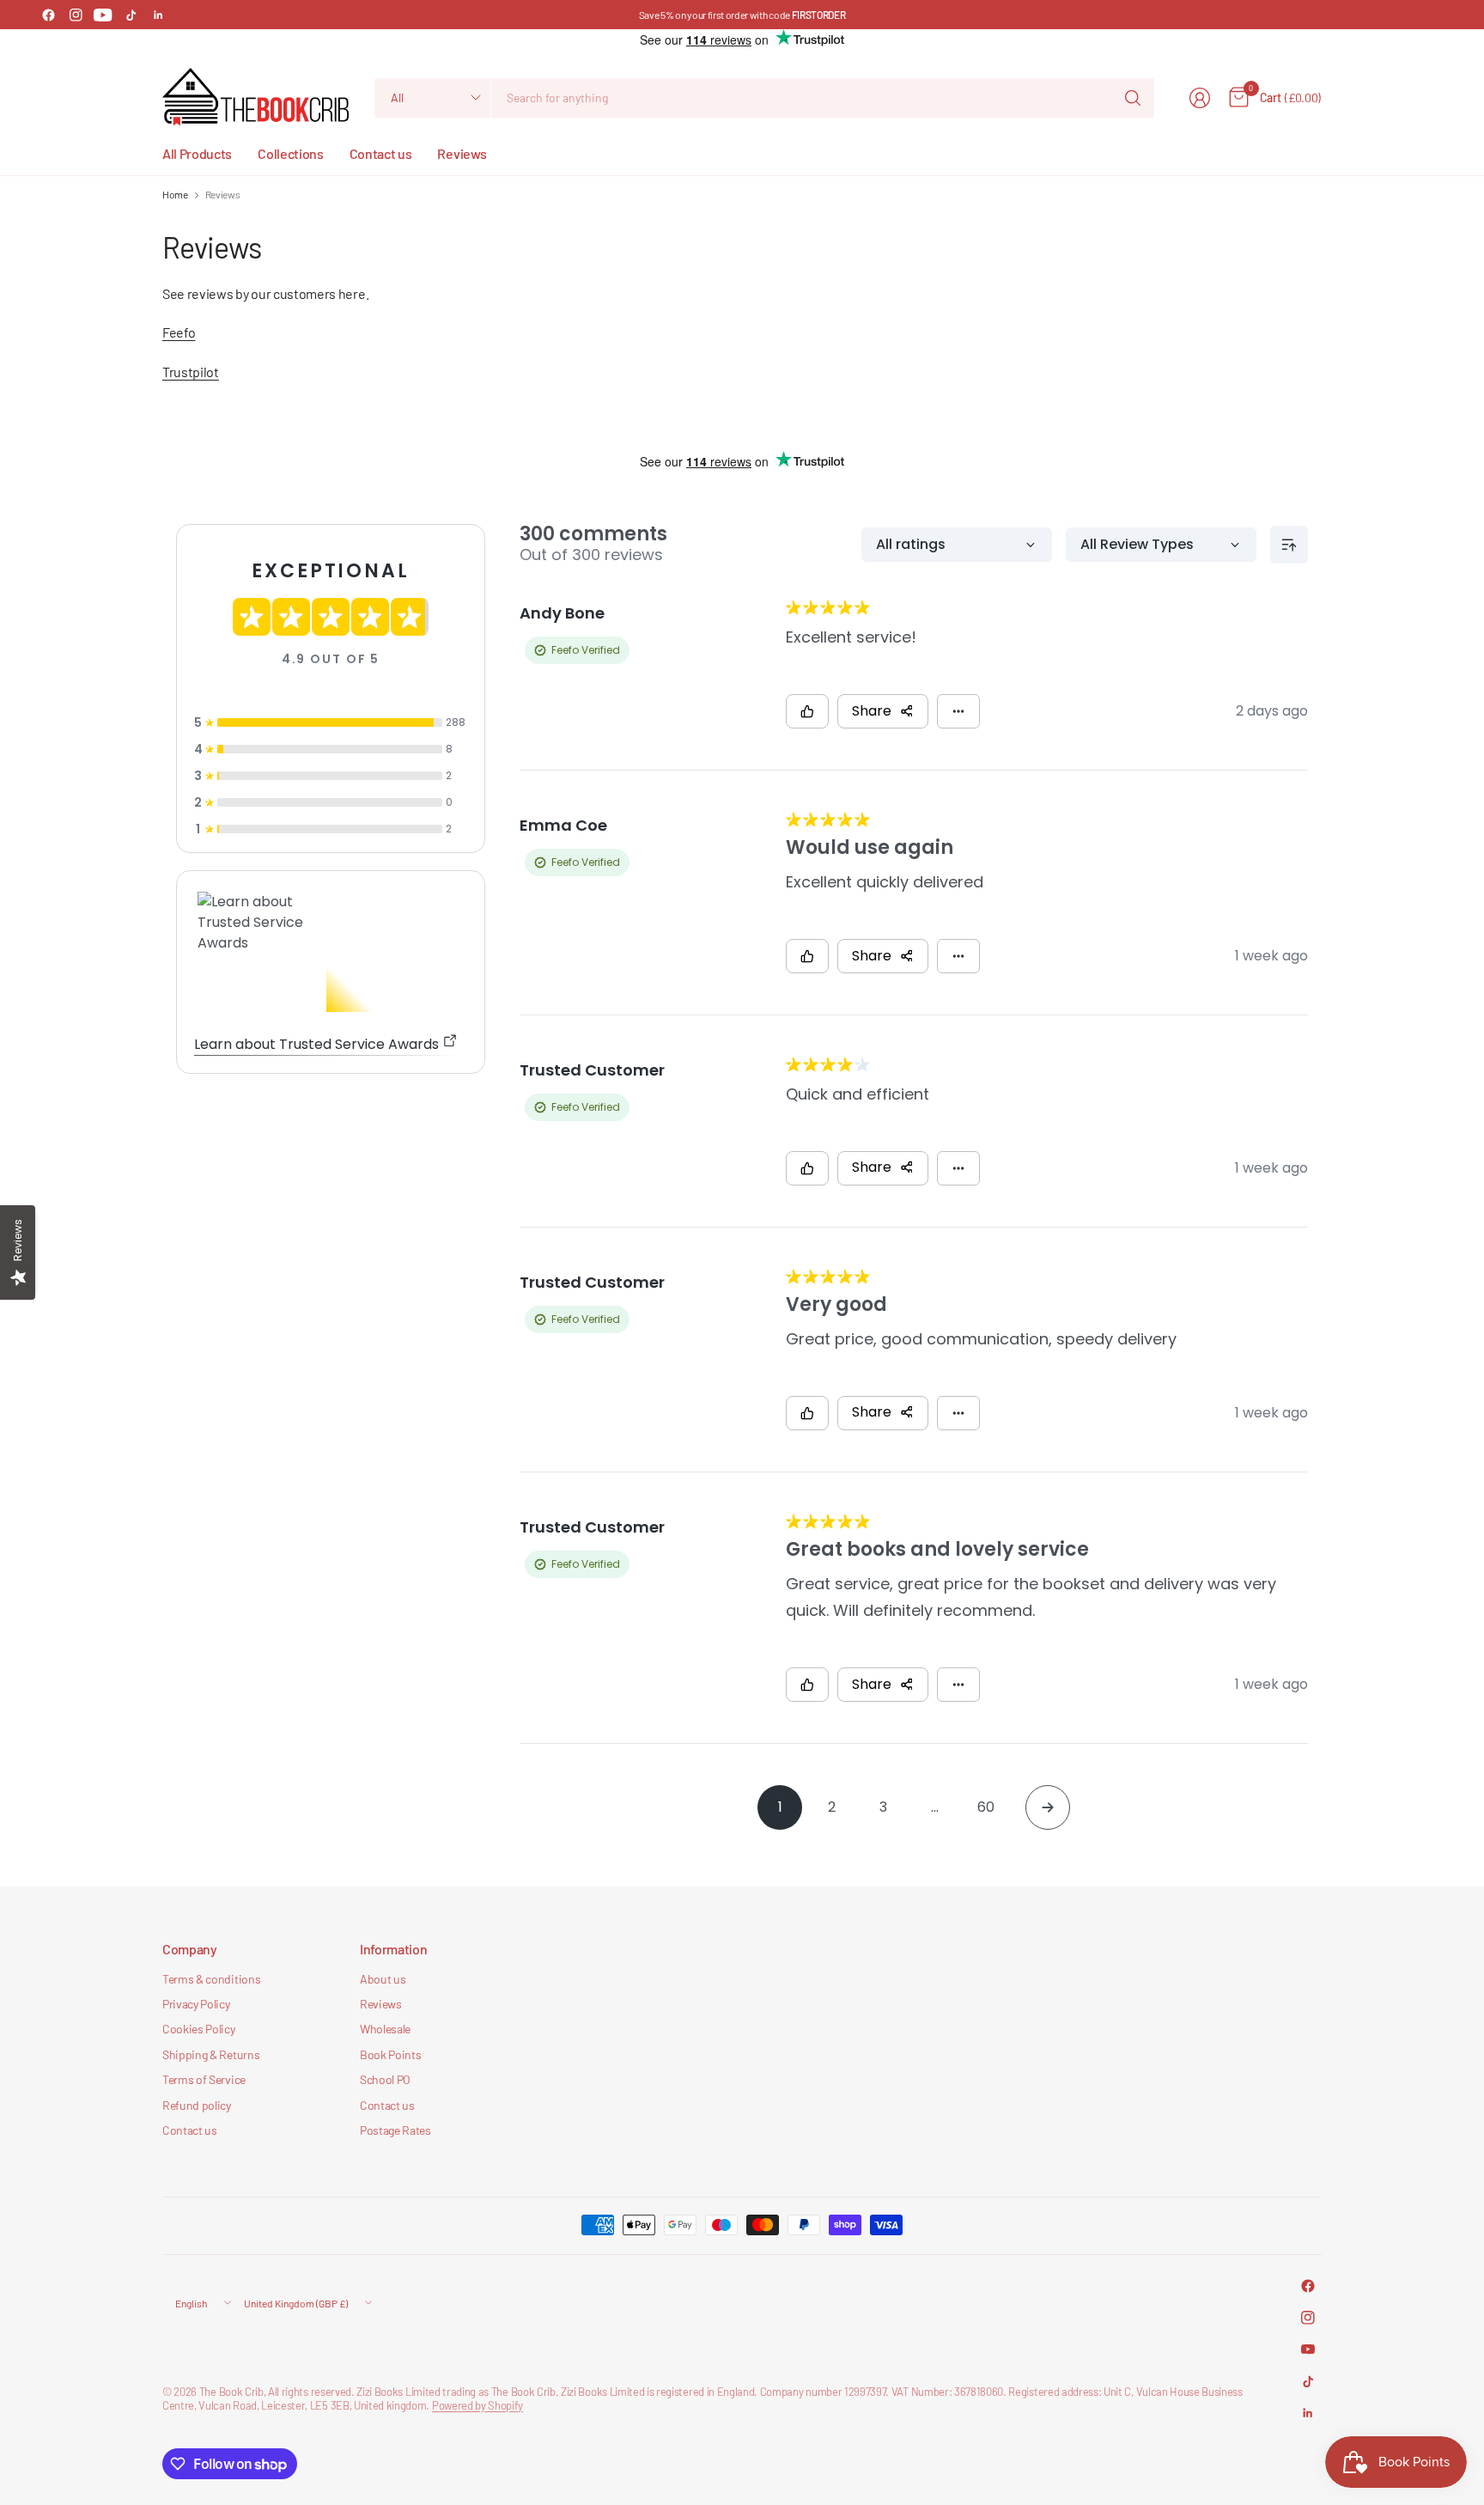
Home (175, 194)
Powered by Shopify (477, 2405)
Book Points (390, 2054)
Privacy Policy (196, 2004)
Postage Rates (395, 2130)
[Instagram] (76, 15)
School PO (385, 2079)
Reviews (381, 2004)
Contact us (190, 2130)
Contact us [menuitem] (381, 153)
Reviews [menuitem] (462, 153)
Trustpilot (191, 372)
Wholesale (385, 2029)
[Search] (1133, 98)
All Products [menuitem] (197, 153)
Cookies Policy (199, 2029)
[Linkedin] (158, 15)
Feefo (179, 332)
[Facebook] (48, 15)
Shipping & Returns (211, 2054)
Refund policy (197, 2105)
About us (383, 1979)
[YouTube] (103, 15)
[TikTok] (131, 15)
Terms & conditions (211, 1979)
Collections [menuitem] (290, 153)
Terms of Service (204, 2079)
